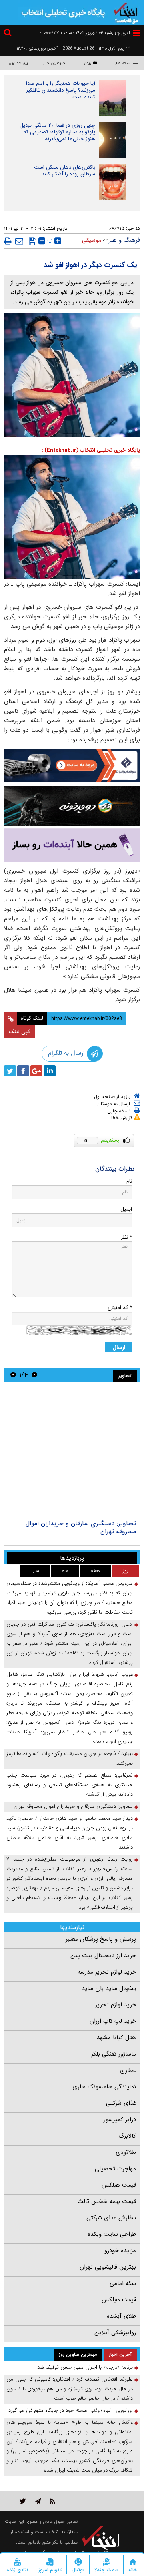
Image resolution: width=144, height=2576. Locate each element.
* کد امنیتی (120, 1308)
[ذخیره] (33, 241)
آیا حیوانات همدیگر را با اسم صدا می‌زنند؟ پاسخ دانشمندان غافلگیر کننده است (61, 90)
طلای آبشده (121, 2316)
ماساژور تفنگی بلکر (114, 2054)
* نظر (126, 1237)
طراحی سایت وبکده (112, 2234)
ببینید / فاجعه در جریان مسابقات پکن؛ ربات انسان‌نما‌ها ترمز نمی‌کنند (70, 1758)
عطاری (128, 2070)
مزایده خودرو (120, 2251)
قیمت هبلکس (119, 2185)
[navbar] (136, 33)
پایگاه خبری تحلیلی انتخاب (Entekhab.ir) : (91, 450)
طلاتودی (126, 2152)
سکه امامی (123, 2283)
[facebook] (23, 1071)
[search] (9, 34)
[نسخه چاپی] (8, 241)
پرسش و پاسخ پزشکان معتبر (101, 1939)
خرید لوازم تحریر (116, 2005)
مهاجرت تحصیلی (115, 2169)
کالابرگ (127, 2136)
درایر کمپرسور (120, 2120)
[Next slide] (13, 1375)
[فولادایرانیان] (72, 765)
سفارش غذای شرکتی (111, 2218)
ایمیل (126, 1209)
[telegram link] (38, 2501)
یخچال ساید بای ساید (109, 1988)
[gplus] (36, 1071)
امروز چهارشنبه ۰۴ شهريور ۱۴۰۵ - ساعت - (85, 33)
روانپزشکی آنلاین (115, 2333)
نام (129, 1181)
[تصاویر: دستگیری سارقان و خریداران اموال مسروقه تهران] (72, 1452)
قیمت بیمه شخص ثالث (107, 2201)
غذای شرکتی (121, 2103)
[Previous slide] (34, 1375)
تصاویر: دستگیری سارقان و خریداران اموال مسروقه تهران (81, 1527)
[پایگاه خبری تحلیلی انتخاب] (126, 12)
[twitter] (10, 1071)
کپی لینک (19, 1032)
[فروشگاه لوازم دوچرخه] (72, 806)
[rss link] (53, 2501)
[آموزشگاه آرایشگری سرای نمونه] (72, 845)
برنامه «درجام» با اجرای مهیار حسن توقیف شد (85, 2367)
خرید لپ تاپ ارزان (113, 2021)
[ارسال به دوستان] (19, 241)
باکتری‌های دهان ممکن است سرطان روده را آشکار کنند (65, 171)
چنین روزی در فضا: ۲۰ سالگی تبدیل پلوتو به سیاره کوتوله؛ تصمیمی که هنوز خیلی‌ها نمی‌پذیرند (57, 132)
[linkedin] (50, 1071)
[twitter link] (23, 2501)
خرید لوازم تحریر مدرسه (107, 1972)
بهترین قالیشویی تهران (108, 2267)
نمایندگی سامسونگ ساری (104, 2087)
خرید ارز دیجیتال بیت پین (103, 1956)
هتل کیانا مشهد (116, 2038)
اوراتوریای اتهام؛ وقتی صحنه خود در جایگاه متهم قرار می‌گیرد (71, 2410)
